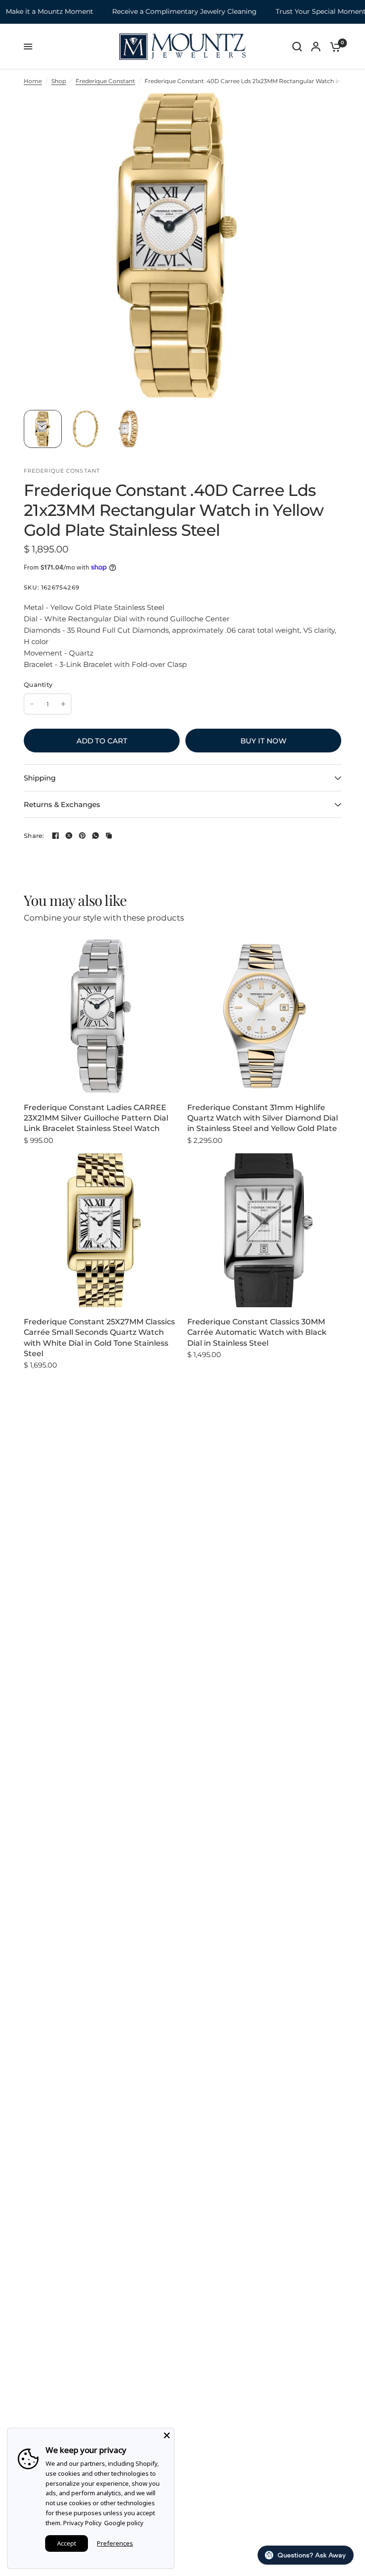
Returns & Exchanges (62, 804)
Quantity (38, 684)
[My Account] (316, 47)
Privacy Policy (82, 2523)
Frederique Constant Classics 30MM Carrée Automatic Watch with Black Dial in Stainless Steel (257, 1332)
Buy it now (264, 741)
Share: (34, 836)
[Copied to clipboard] (109, 836)
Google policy (124, 2523)
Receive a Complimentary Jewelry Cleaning (165, 12)
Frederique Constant (105, 81)
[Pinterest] (82, 836)
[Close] (167, 2435)
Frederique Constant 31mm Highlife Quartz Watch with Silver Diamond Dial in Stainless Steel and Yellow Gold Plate (263, 1118)
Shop (59, 81)
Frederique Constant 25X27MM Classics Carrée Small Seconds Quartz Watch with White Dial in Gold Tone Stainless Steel (99, 1338)
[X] (69, 836)
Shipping (40, 778)
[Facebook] (56, 836)
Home (33, 81)
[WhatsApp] (96, 836)
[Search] (297, 47)
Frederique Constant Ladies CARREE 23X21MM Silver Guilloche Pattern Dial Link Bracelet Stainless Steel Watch (96, 1118)
